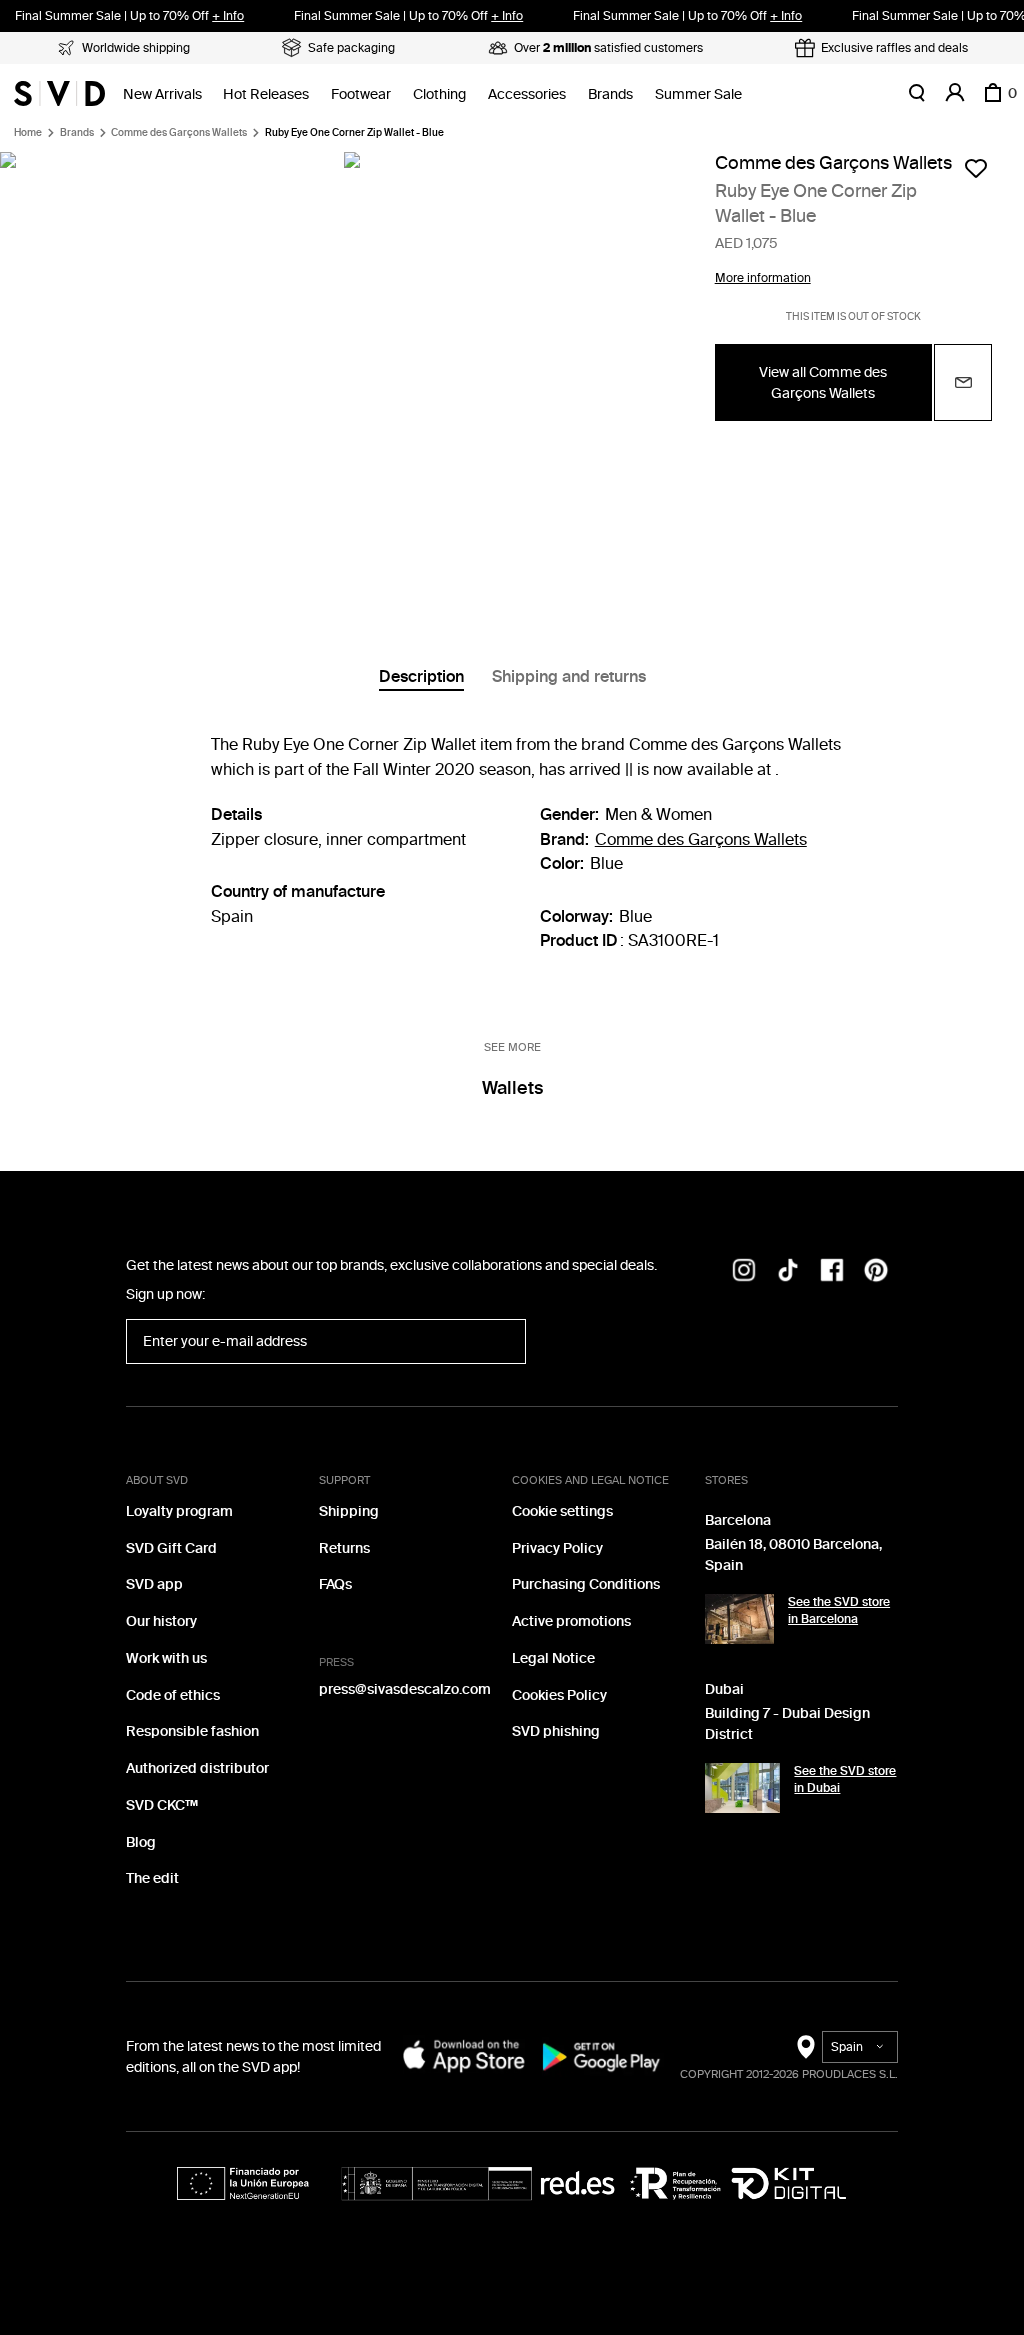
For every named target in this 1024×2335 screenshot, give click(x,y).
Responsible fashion (192, 1731)
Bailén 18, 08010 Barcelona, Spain (793, 1555)
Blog (141, 1842)
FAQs (335, 1584)
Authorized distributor (197, 1768)
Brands (610, 94)
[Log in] (955, 93)
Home (28, 133)
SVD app (154, 1584)
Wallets (512, 1088)
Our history (161, 1621)
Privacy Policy (557, 1548)
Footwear (361, 94)
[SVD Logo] (59, 93)
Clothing (439, 94)
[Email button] (963, 382)
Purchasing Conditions (586, 1584)
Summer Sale (698, 94)
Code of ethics (173, 1695)
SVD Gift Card (171, 1548)
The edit (152, 1878)
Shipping (349, 1511)
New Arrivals (162, 94)
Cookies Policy (559, 1695)
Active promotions (571, 1621)
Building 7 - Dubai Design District (787, 1724)
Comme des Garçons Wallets (179, 133)
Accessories (527, 94)
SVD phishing (556, 1731)
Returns (344, 1548)
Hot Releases (266, 94)
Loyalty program (179, 1511)
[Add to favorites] (976, 168)
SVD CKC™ (162, 1805)
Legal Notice (553, 1658)
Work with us (166, 1658)
